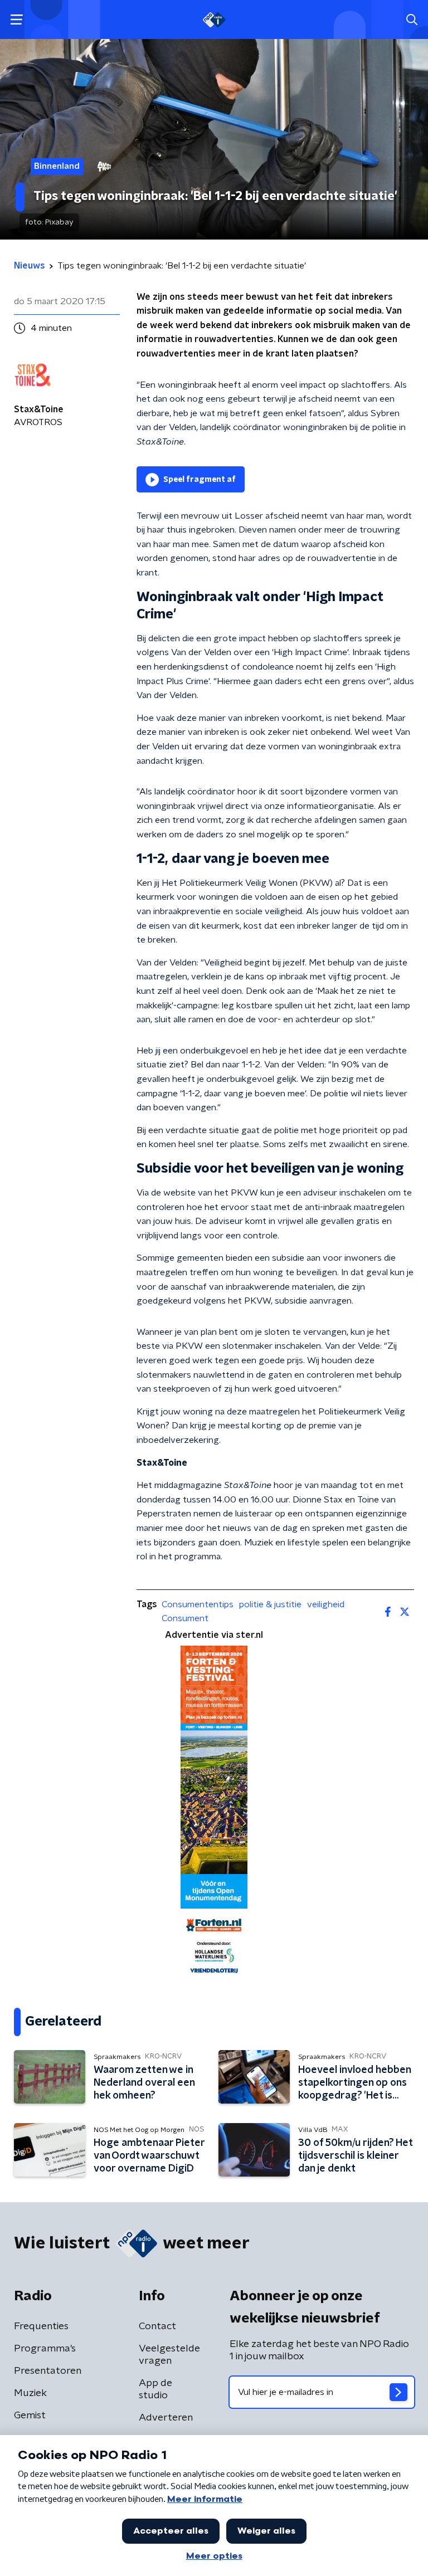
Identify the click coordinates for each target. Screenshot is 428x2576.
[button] (16, 20)
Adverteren (166, 2418)
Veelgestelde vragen (169, 2355)
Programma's (45, 2349)
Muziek (30, 2393)
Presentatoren (48, 2371)
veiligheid (326, 1604)
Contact (157, 2326)
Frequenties (41, 2326)
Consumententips (198, 1604)
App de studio (155, 2389)
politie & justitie (270, 1604)
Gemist (30, 2416)
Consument (185, 1618)
